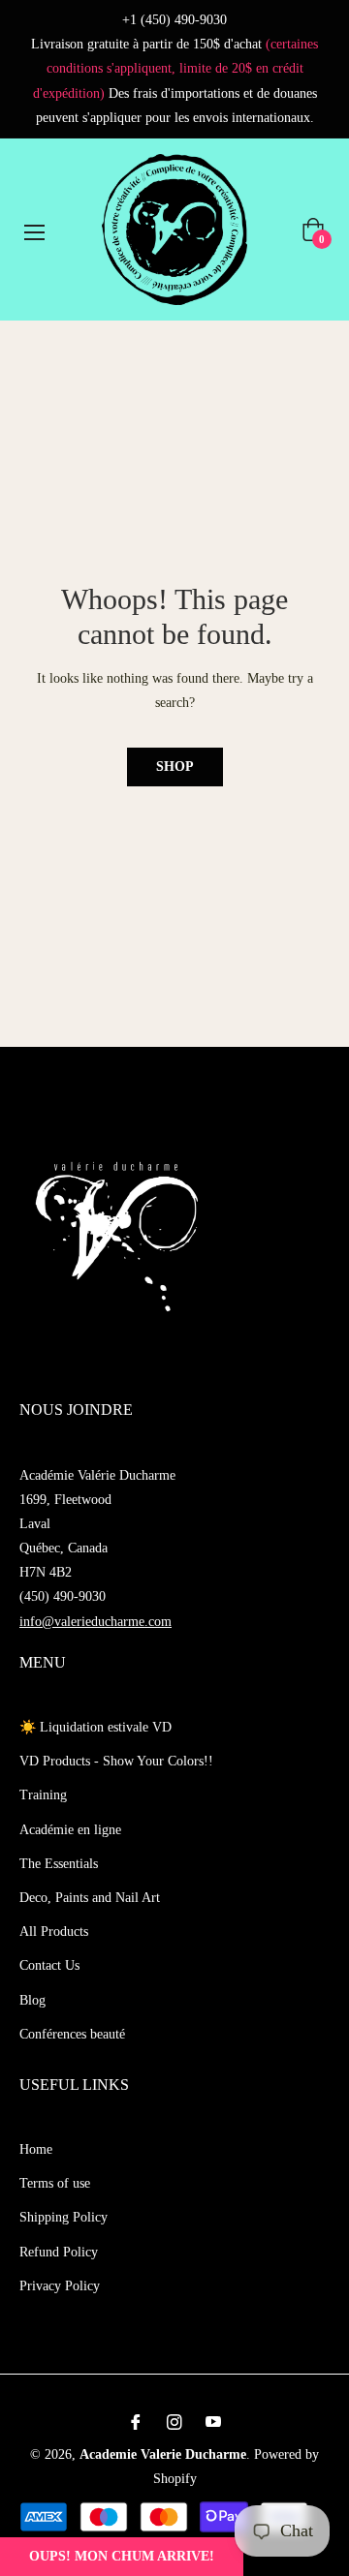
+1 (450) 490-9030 (174, 20)
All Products (54, 1932)
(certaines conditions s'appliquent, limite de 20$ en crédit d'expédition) (176, 68)
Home (36, 2149)
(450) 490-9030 (63, 1596)
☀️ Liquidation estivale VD (95, 1727)
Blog (32, 2000)
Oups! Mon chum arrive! (122, 2556)
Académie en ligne (70, 1830)
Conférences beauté (72, 2034)
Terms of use (55, 2183)
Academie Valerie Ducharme (163, 2454)
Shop (175, 767)
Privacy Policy (60, 2286)
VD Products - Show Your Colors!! (116, 1761)
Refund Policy (59, 2252)
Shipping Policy (63, 2217)
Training (43, 1795)
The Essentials (59, 1864)
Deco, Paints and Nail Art (90, 1898)
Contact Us (49, 1965)
